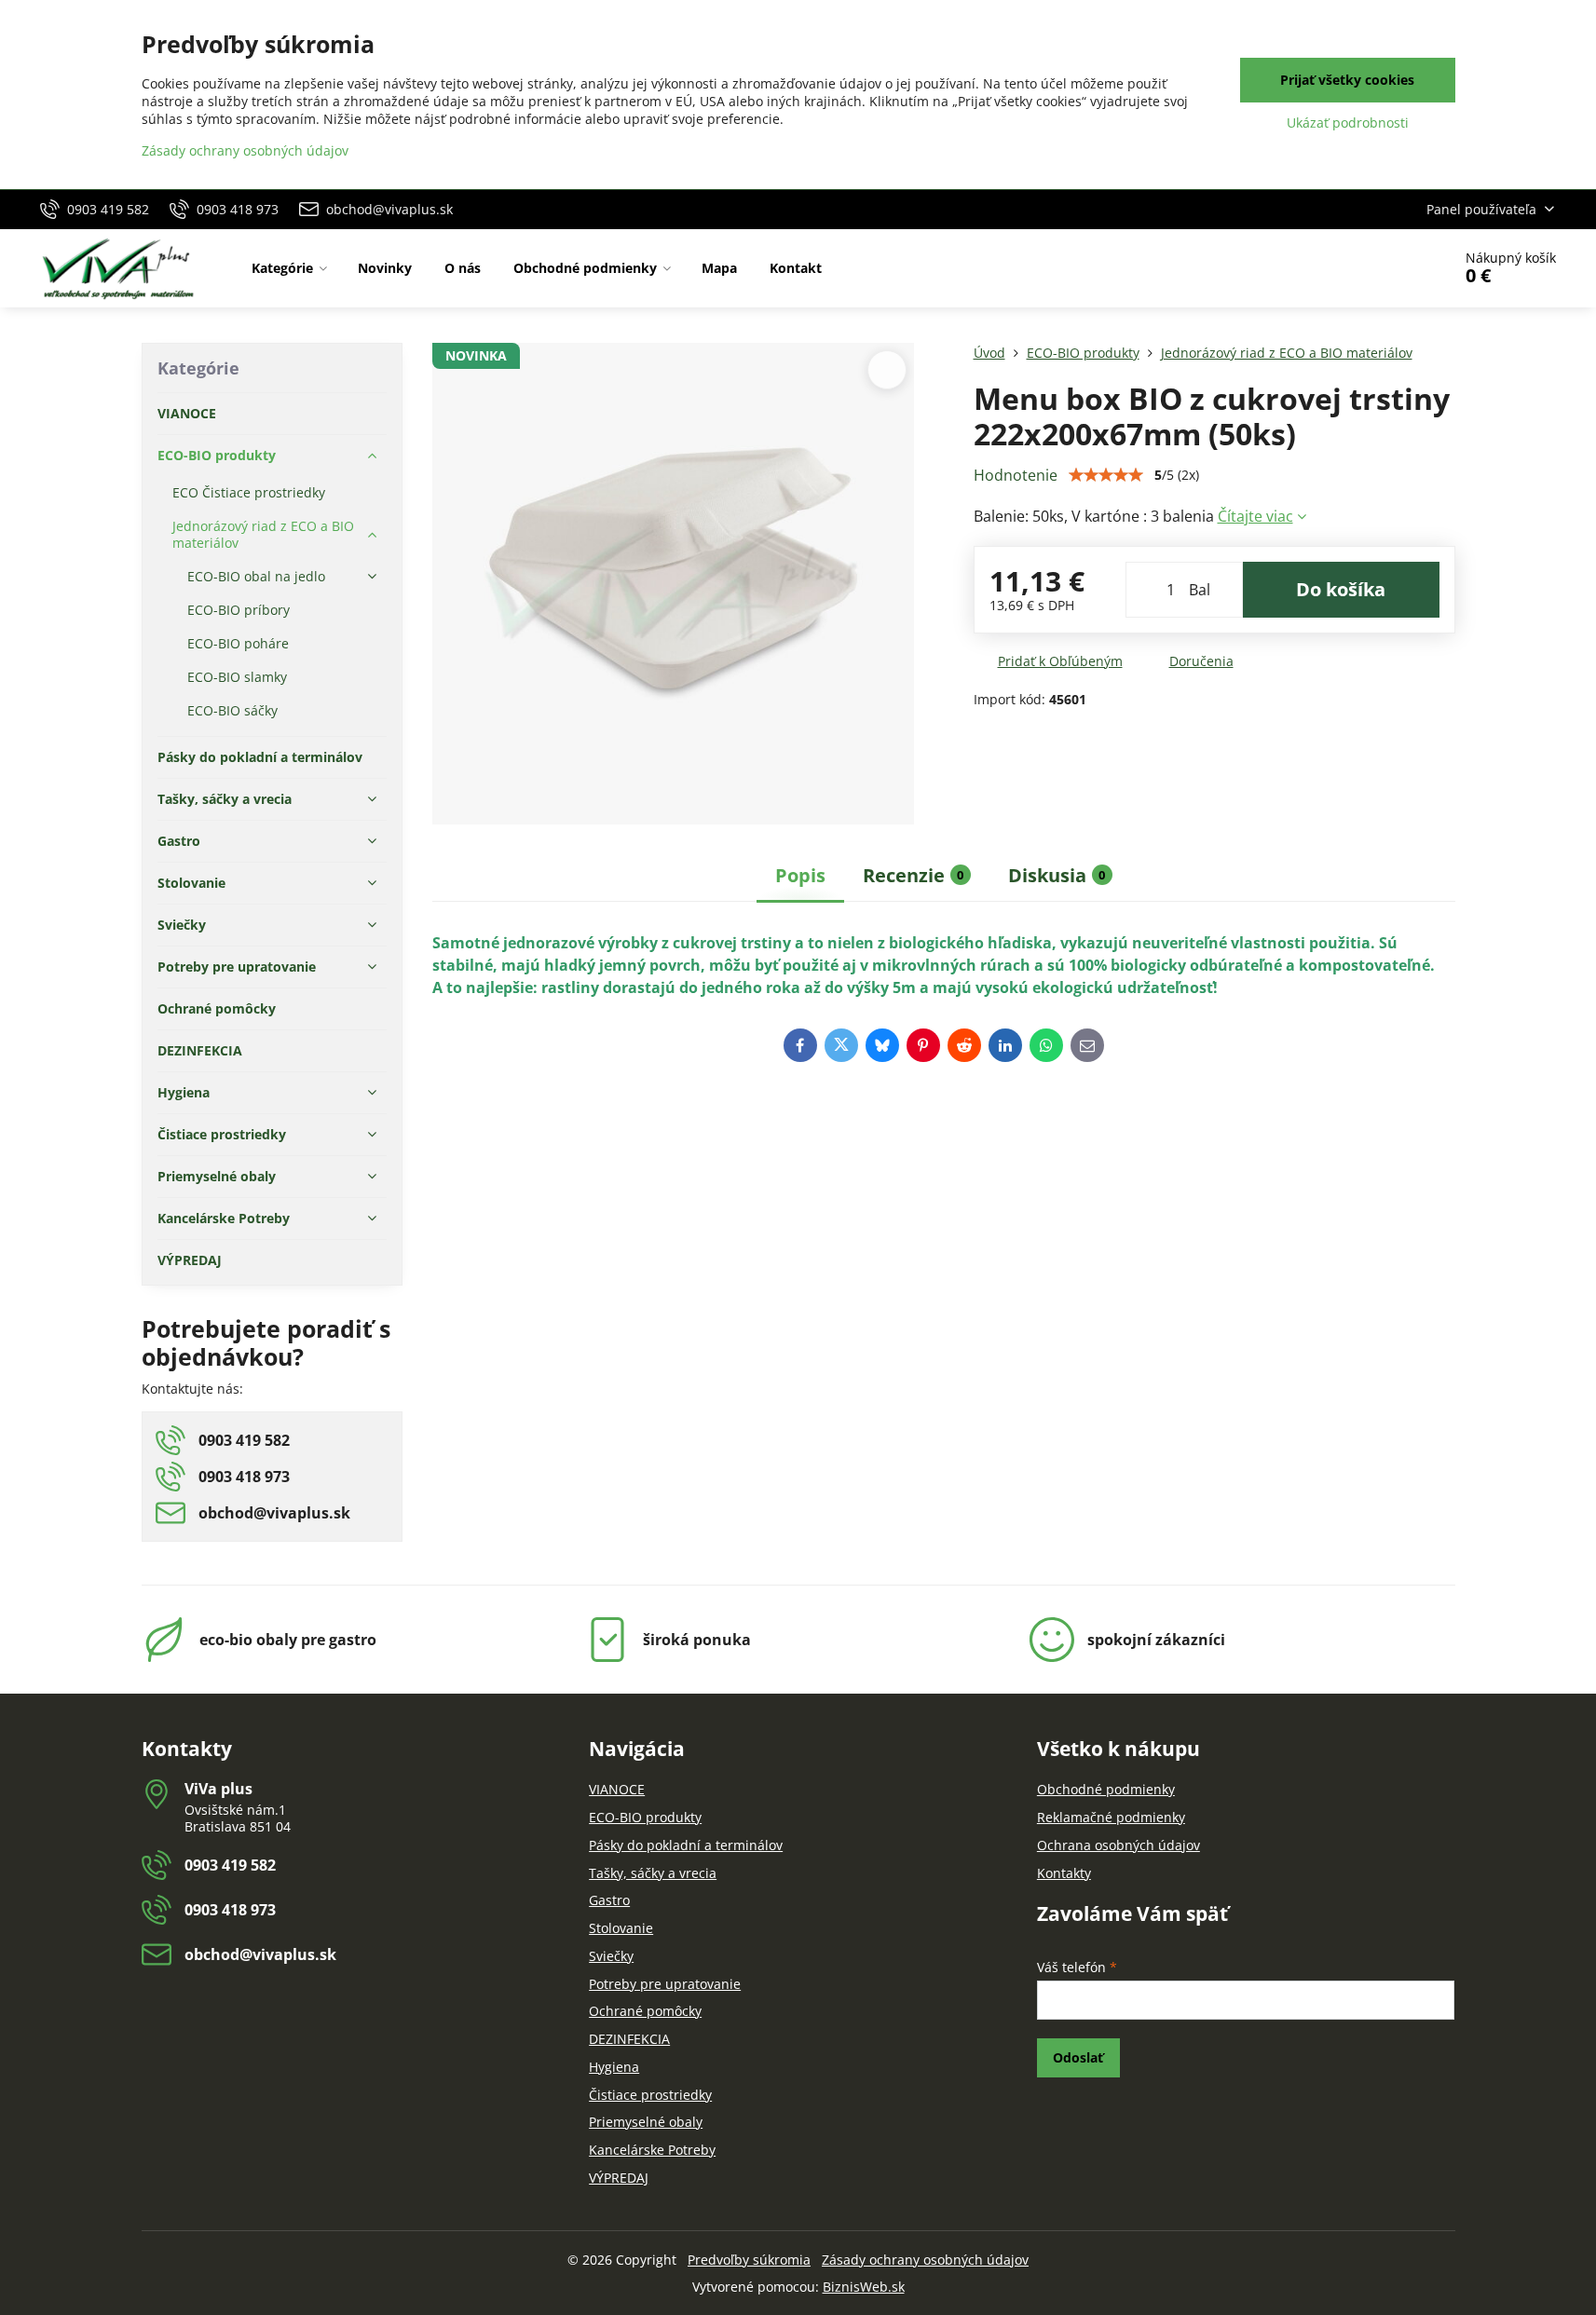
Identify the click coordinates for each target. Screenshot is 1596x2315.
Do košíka (1341, 589)
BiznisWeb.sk (864, 2287)
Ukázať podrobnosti (1348, 123)
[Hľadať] (1385, 268)
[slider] (1106, 475)
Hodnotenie (1016, 475)
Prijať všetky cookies (1347, 80)
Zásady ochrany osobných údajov (925, 2260)
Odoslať (1078, 2057)
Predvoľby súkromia (749, 2260)
